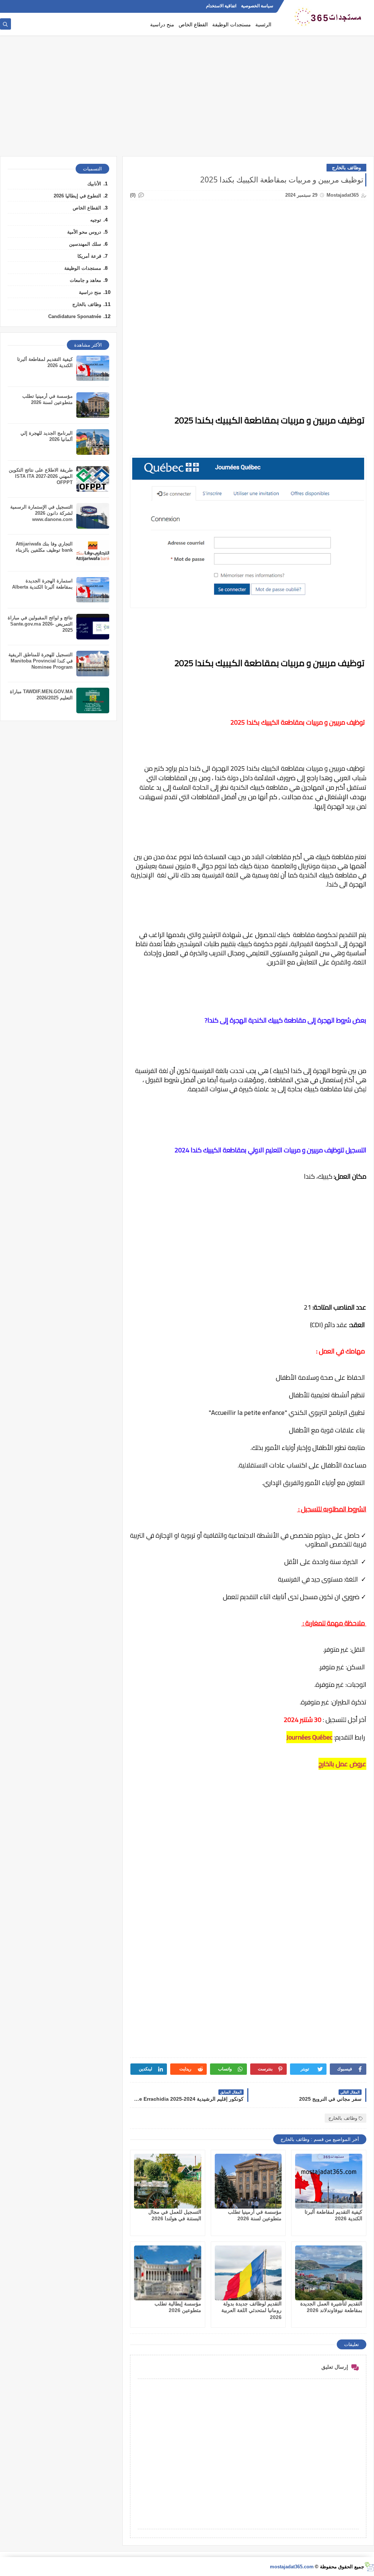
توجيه (96, 220)
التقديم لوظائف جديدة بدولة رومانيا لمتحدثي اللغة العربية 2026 (251, 2310)
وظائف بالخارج (346, 168)
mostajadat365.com (292, 2567)
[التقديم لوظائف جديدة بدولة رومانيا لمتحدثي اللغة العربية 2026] (248, 2273)
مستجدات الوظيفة (232, 24)
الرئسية (263, 24)
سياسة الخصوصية (257, 6)
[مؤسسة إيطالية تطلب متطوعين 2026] (168, 2273)
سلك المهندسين (85, 244)
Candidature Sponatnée (75, 316)
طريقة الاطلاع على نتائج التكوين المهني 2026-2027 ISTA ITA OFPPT (41, 476)
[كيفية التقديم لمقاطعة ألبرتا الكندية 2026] (329, 2181)
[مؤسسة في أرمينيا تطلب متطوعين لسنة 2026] (248, 2181)
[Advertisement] (187, 99)
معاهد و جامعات (85, 280)
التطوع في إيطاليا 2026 (77, 196)
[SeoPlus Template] (369, 2567)
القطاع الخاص (193, 24)
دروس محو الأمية (84, 232)
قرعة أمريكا (89, 256)
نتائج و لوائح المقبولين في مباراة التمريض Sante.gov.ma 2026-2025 (40, 624)
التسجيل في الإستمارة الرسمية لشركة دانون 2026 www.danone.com (41, 513)
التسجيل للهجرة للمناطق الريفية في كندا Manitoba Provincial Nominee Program (41, 661)
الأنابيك (94, 184)
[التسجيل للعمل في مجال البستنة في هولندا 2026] (168, 2181)
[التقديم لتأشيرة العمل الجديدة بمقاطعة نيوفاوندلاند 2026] (329, 2273)
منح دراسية (162, 24)
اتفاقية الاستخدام (221, 6)
